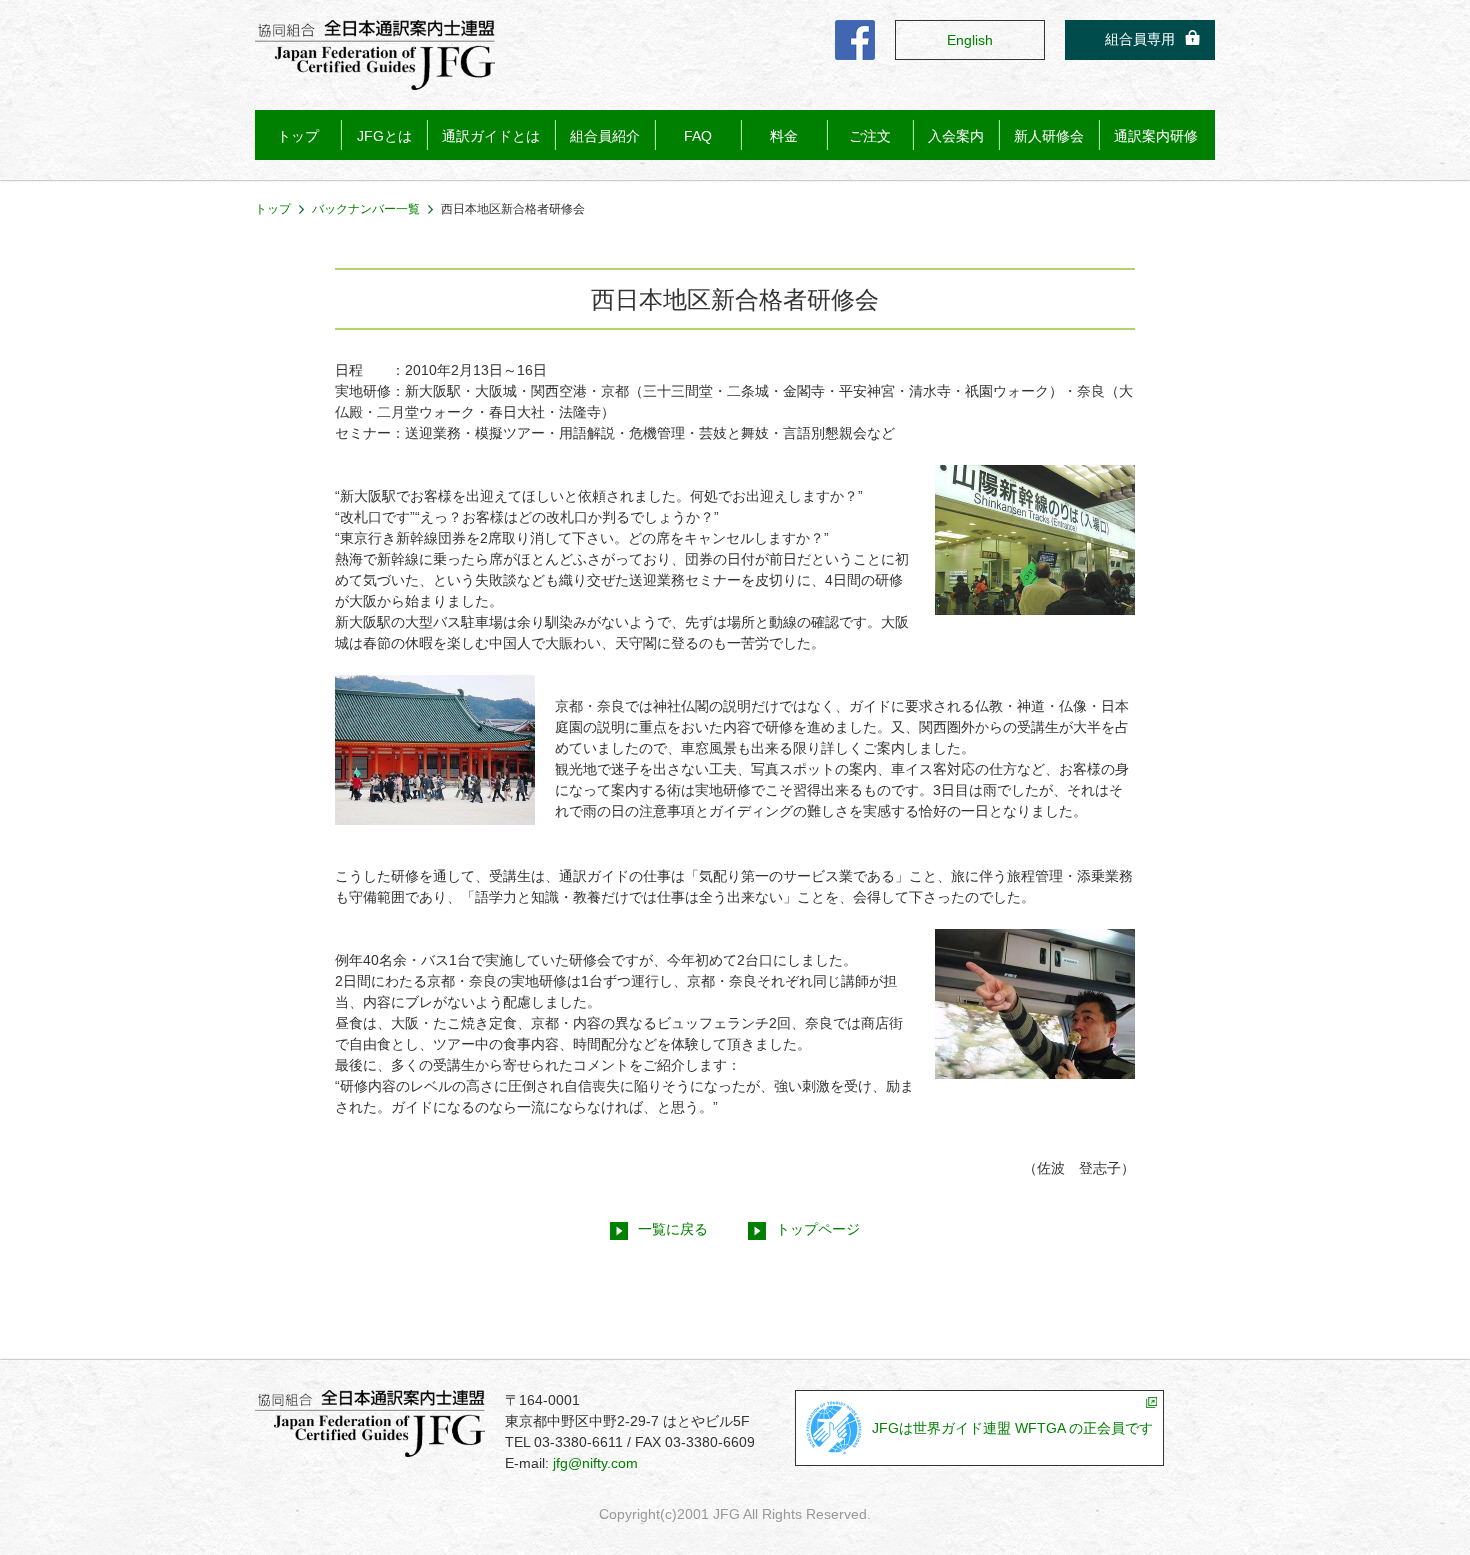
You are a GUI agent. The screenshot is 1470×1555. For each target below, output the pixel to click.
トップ (298, 136)
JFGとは (384, 136)
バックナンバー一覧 (366, 209)
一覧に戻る (673, 1229)
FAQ (698, 136)
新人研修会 (1049, 136)
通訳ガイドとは (491, 136)
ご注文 (870, 136)
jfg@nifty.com (595, 1463)
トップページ (818, 1229)
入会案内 (956, 136)
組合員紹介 (605, 136)
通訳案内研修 (1156, 136)
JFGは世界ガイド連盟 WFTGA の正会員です (1012, 1428)
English (970, 40)
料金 (784, 136)
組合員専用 (1140, 39)
